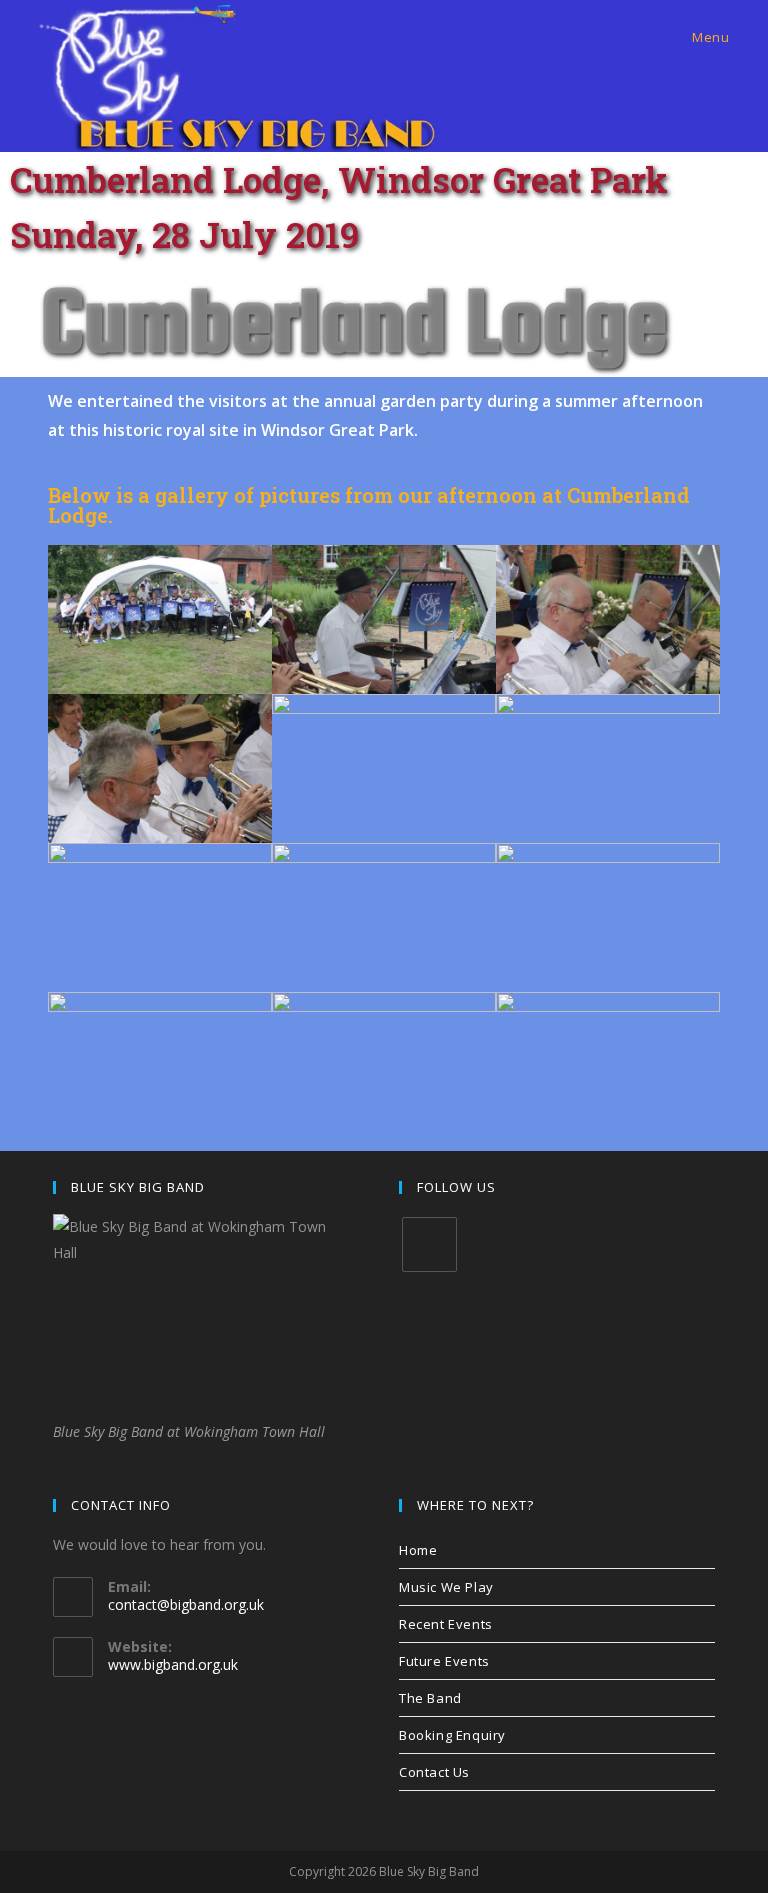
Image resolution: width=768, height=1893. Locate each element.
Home (418, 1550)
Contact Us (434, 1772)
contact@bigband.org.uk (186, 1604)
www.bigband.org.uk (173, 1664)
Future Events (444, 1661)
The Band (430, 1698)
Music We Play (446, 1587)
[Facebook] (429, 1244)
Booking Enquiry (452, 1735)
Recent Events (446, 1624)
